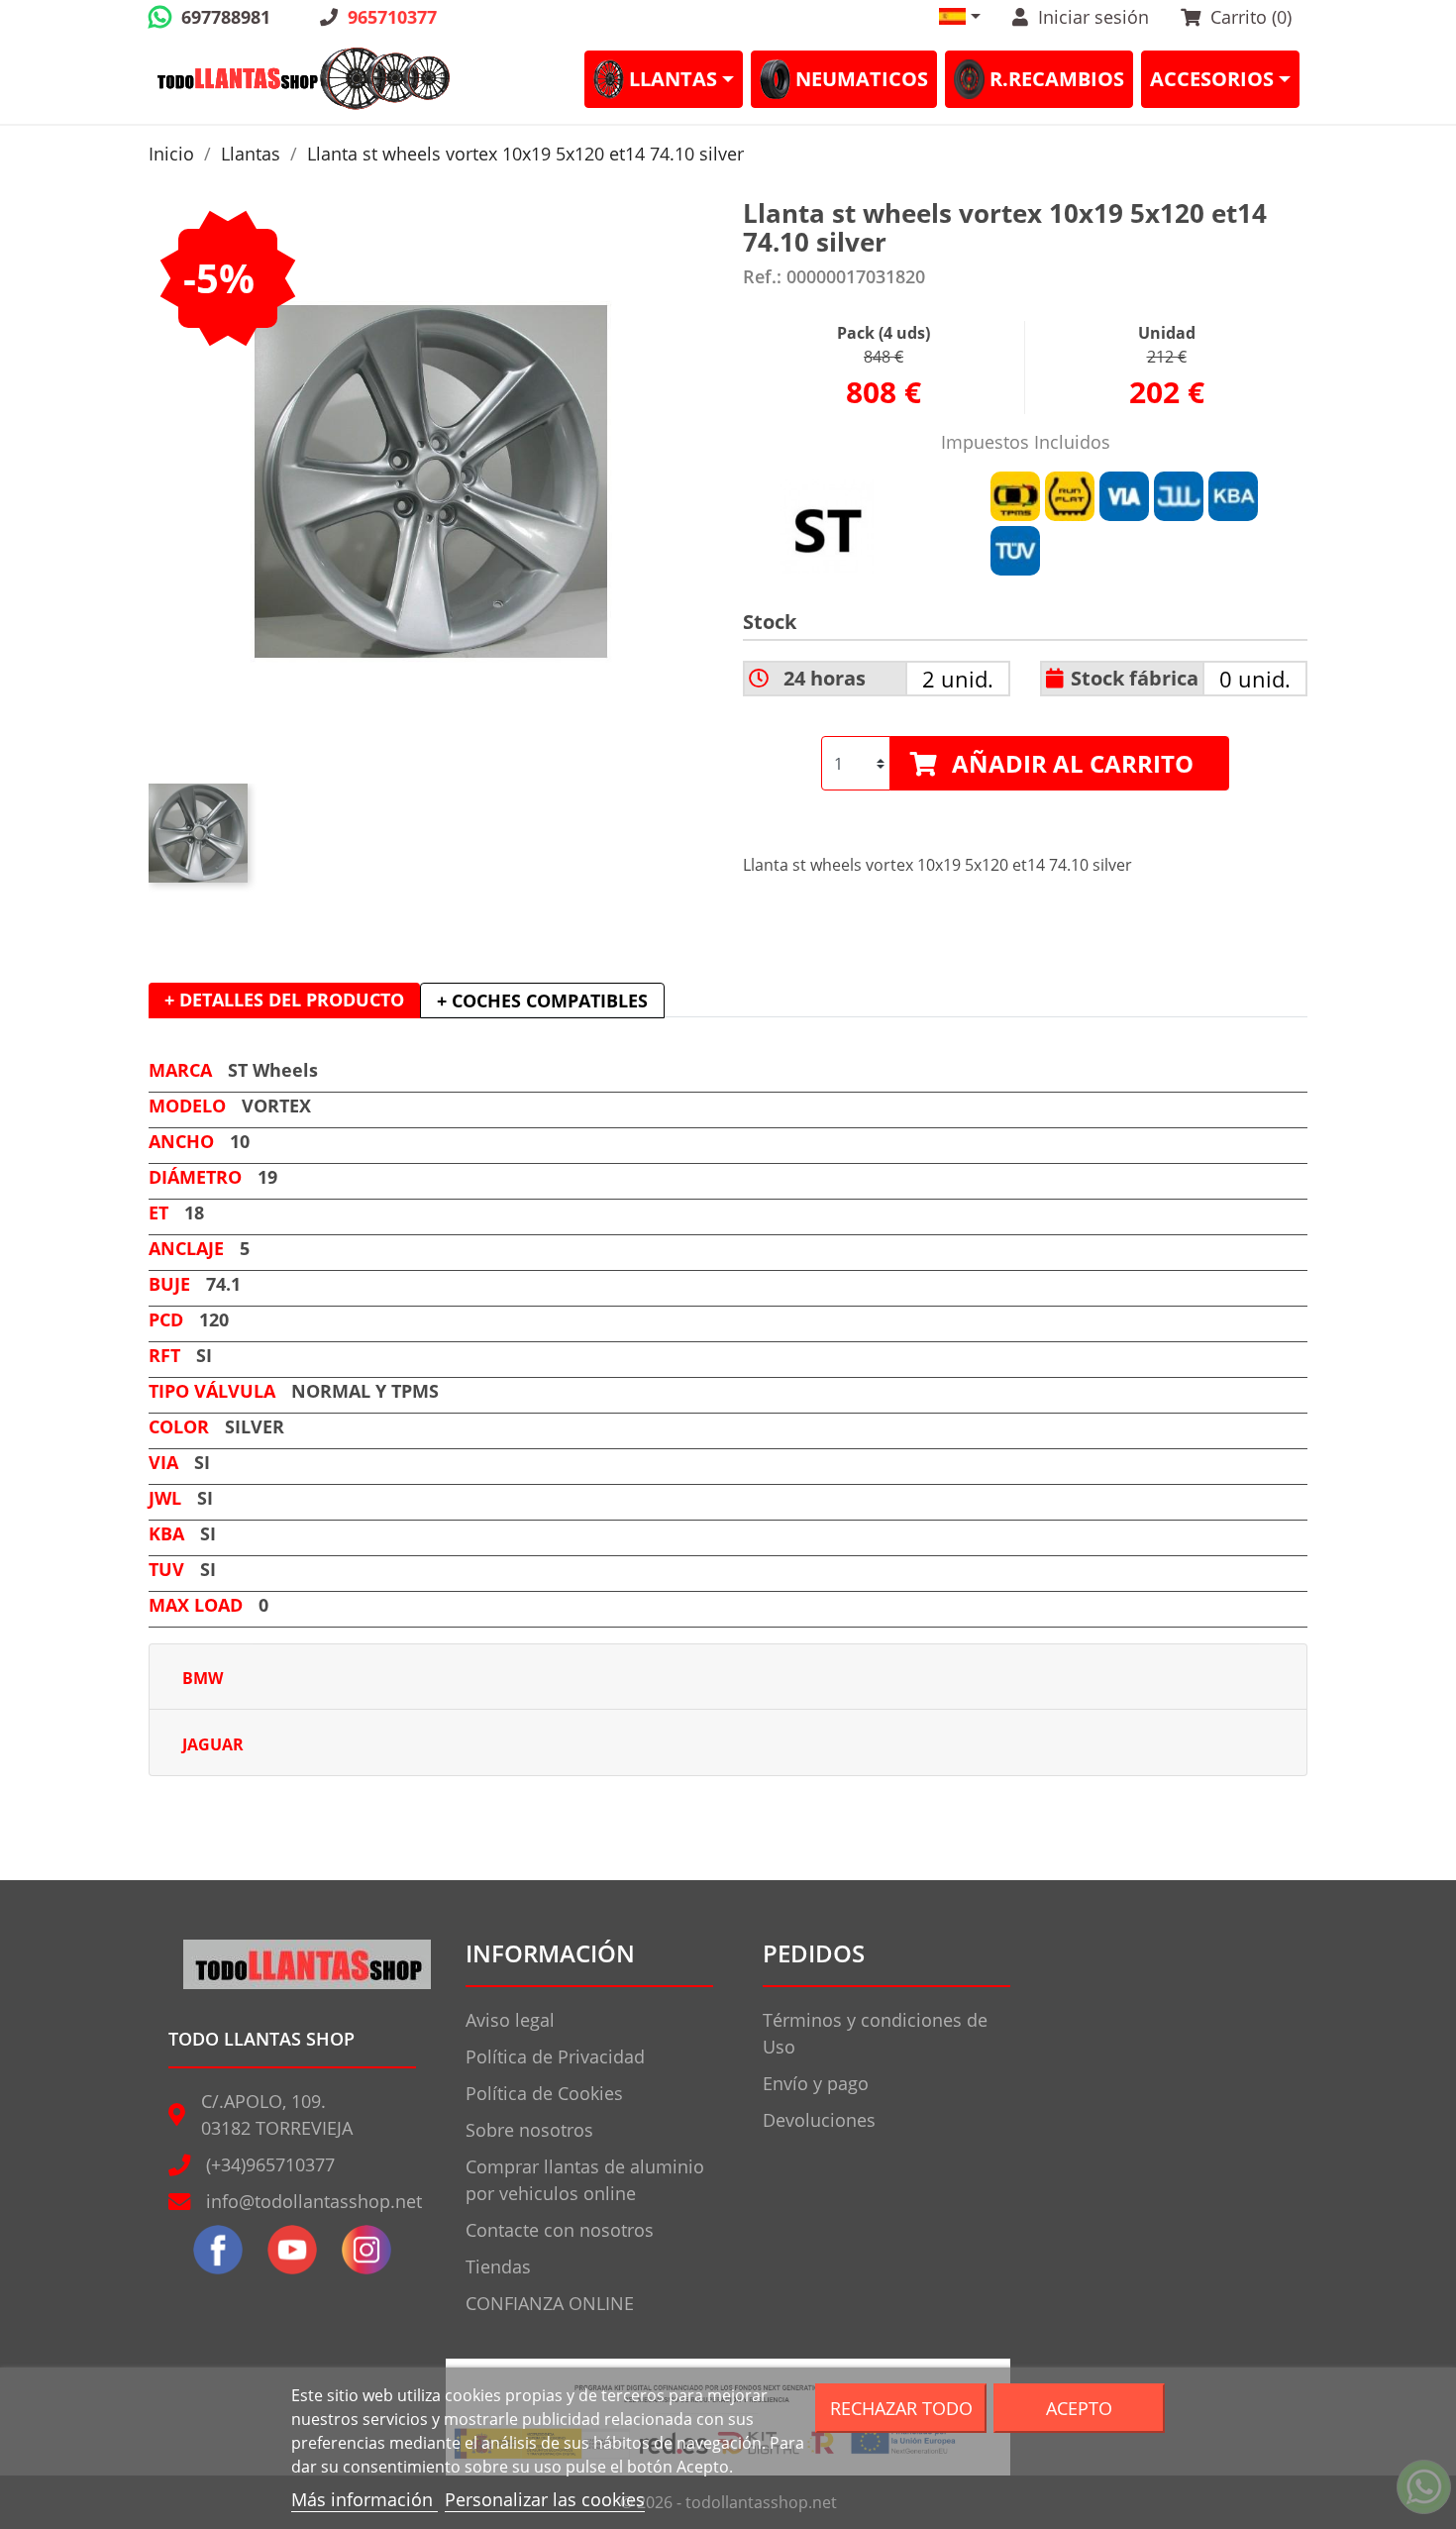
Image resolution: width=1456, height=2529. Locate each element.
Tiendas (498, 2266)
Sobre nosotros (529, 2130)
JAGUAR (213, 1744)
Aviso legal (510, 2020)
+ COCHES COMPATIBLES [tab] (542, 1001)
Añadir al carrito (1073, 763)
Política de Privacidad (555, 2056)
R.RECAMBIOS (1057, 79)
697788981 (226, 17)
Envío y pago (816, 2083)
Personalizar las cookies (545, 2499)
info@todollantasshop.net (314, 2201)
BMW (203, 1678)
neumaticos (862, 79)
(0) (1251, 17)
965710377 (392, 17)
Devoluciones (819, 2120)
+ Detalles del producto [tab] (284, 1000)
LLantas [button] (673, 79)
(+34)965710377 (270, 2164)
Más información (364, 2499)
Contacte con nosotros (560, 2230)
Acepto (1079, 2408)
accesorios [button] (1212, 79)
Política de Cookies (544, 2093)
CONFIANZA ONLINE (550, 2303)
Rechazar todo (901, 2408)
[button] (960, 16)
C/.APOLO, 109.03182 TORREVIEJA (277, 2114)
